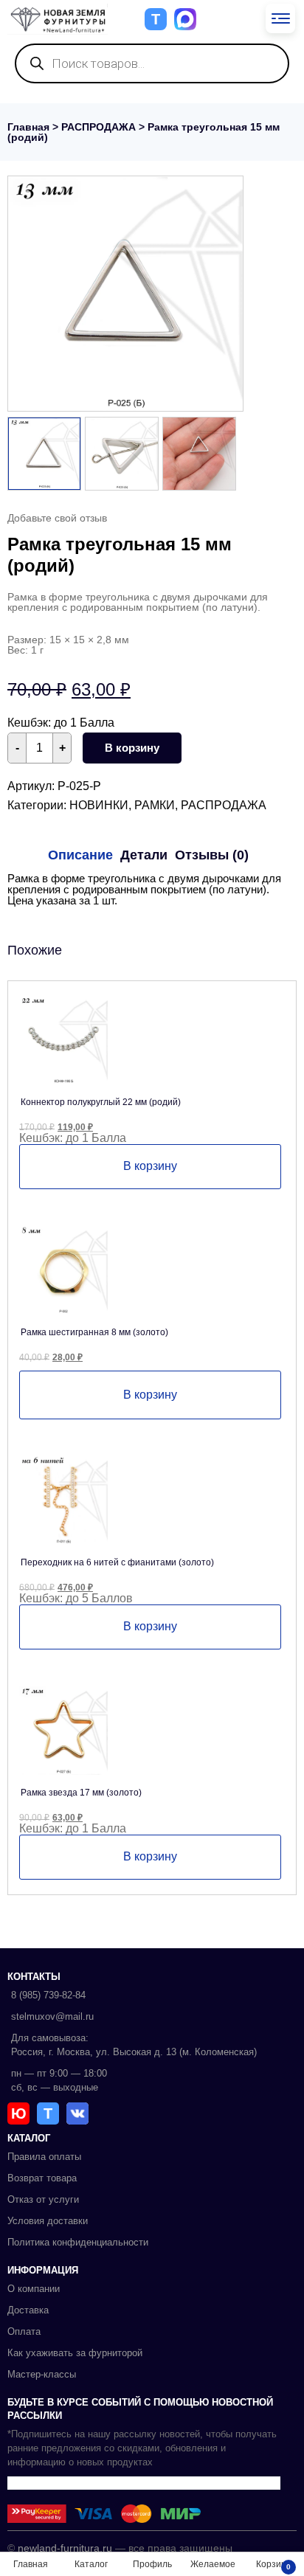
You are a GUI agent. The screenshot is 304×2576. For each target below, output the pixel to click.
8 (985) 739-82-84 (48, 1995)
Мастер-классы (42, 2374)
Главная (28, 127)
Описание (80, 855)
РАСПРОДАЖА (99, 127)
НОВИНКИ (99, 805)
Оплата (24, 2331)
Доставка (28, 2310)
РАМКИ (155, 805)
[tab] (80, 855)
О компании (34, 2289)
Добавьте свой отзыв (57, 518)
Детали (144, 855)
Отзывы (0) (212, 855)
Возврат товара (42, 2178)
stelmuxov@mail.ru (52, 2016)
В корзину (132, 748)
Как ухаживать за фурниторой (75, 2353)
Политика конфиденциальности (78, 2242)
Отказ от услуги (43, 2199)
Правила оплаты (44, 2157)
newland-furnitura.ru (65, 2548)
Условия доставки (48, 2221)
